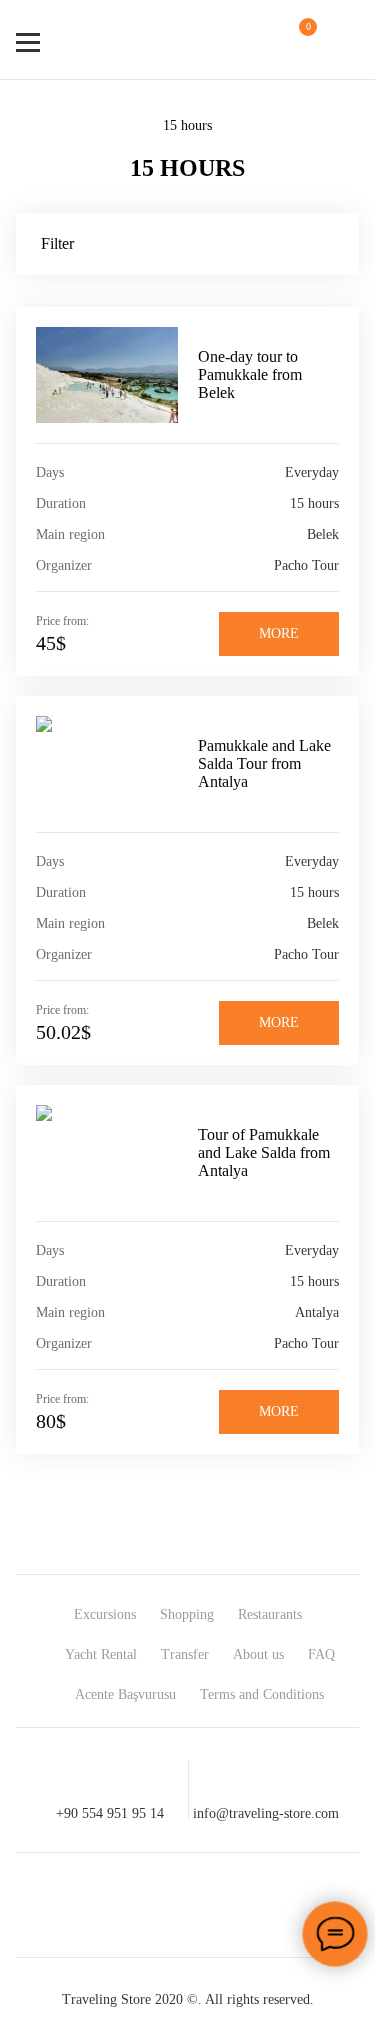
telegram (296, 1905)
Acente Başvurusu (125, 1694)
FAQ (321, 1654)
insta (152, 1905)
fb (80, 1905)
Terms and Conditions (262, 1694)
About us (258, 1654)
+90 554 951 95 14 (110, 1813)
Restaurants (270, 1614)
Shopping (187, 1614)
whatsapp (224, 1905)
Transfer (185, 1654)
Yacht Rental (101, 1654)
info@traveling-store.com (266, 1813)
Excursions (105, 1614)
